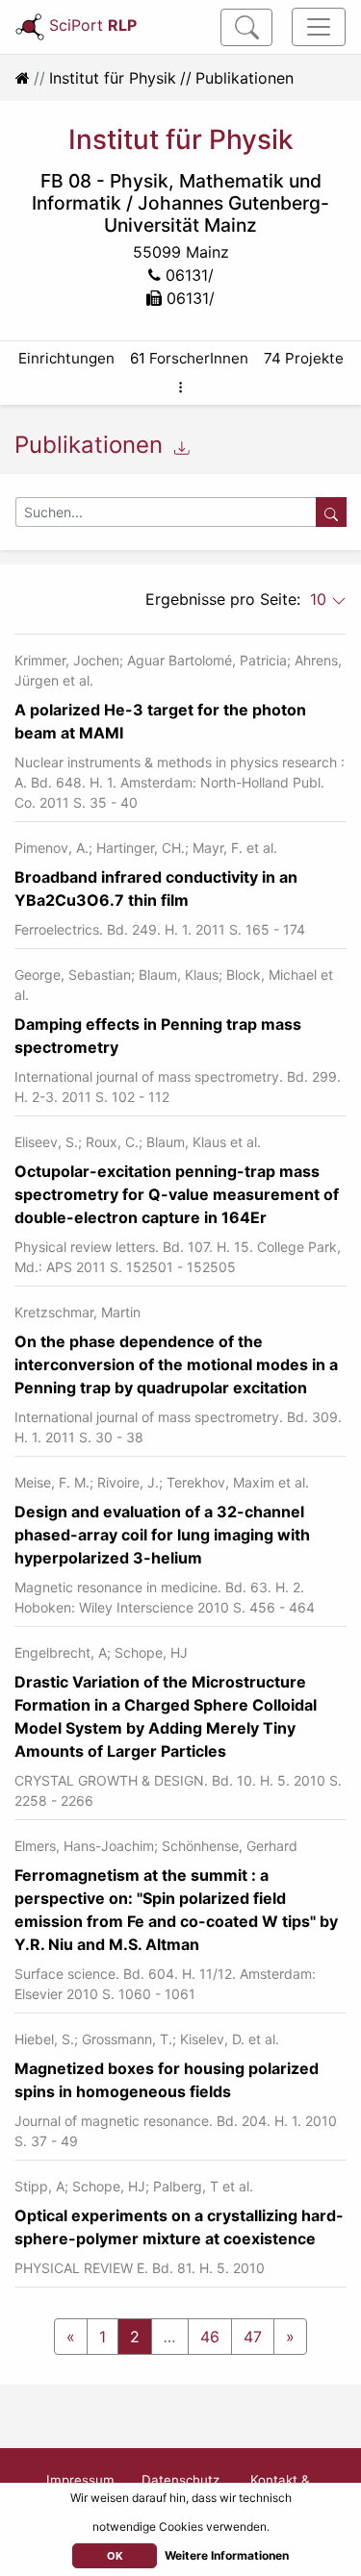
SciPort (93, 25)
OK (115, 2556)
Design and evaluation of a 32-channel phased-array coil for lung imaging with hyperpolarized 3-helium (162, 1535)
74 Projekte (304, 358)
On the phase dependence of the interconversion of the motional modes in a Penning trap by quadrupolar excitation (176, 1364)
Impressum (80, 2480)
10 (321, 599)
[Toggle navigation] (319, 27)
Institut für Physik (113, 78)
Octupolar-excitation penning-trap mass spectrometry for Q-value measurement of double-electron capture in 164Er (177, 1194)
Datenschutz (180, 2480)
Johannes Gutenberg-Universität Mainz (217, 214)
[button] (180, 387)
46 (210, 2337)
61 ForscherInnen (189, 358)
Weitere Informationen (227, 2555)
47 (253, 2337)
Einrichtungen (66, 358)
